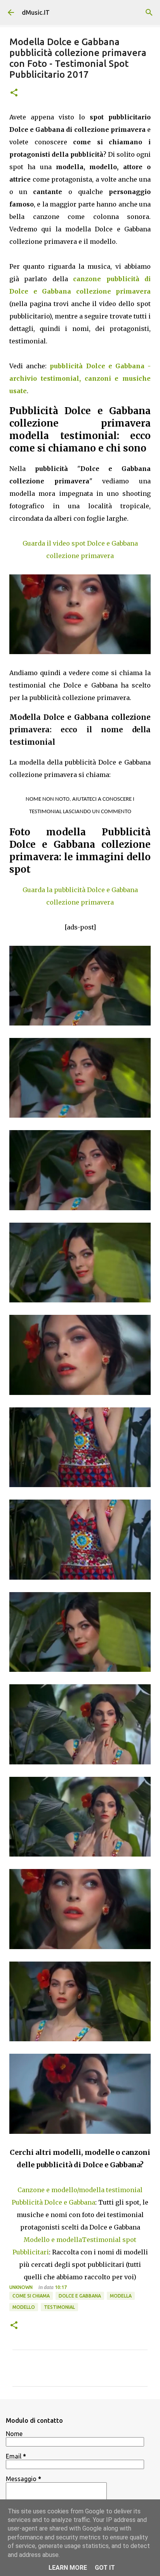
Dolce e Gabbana (80, 2296)
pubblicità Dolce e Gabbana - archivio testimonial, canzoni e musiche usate (80, 378)
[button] (14, 93)
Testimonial (59, 2307)
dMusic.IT (36, 12)
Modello (24, 2307)
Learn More (68, 2568)
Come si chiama (31, 2296)
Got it (105, 2568)
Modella (121, 2296)
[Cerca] (149, 12)
